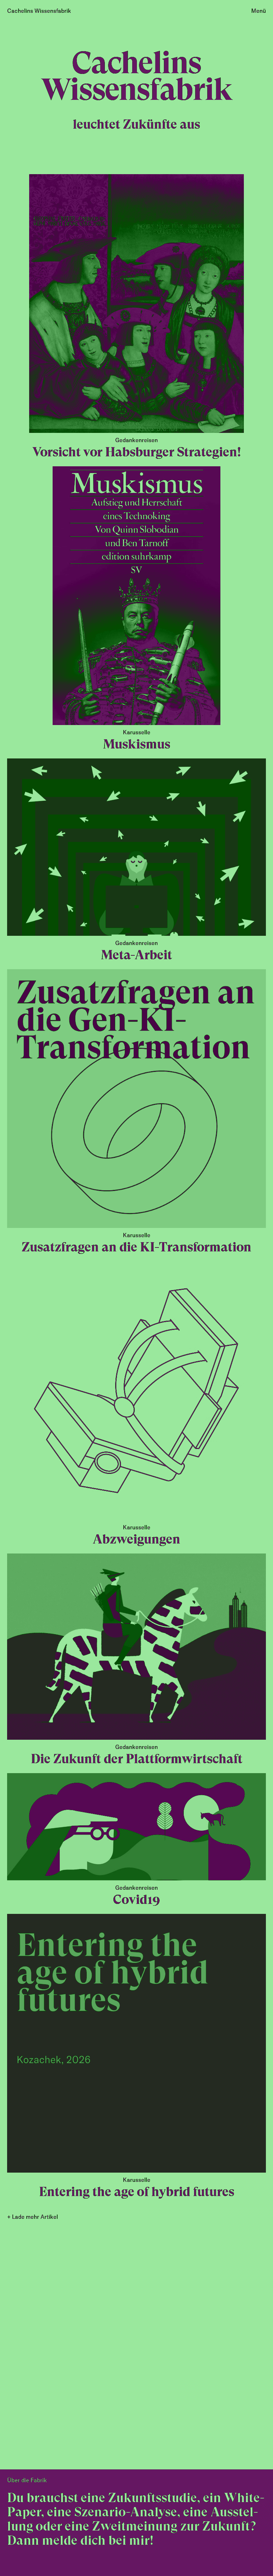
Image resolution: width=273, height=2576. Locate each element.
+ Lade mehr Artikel (33, 2217)
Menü (259, 11)
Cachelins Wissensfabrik (39, 11)
